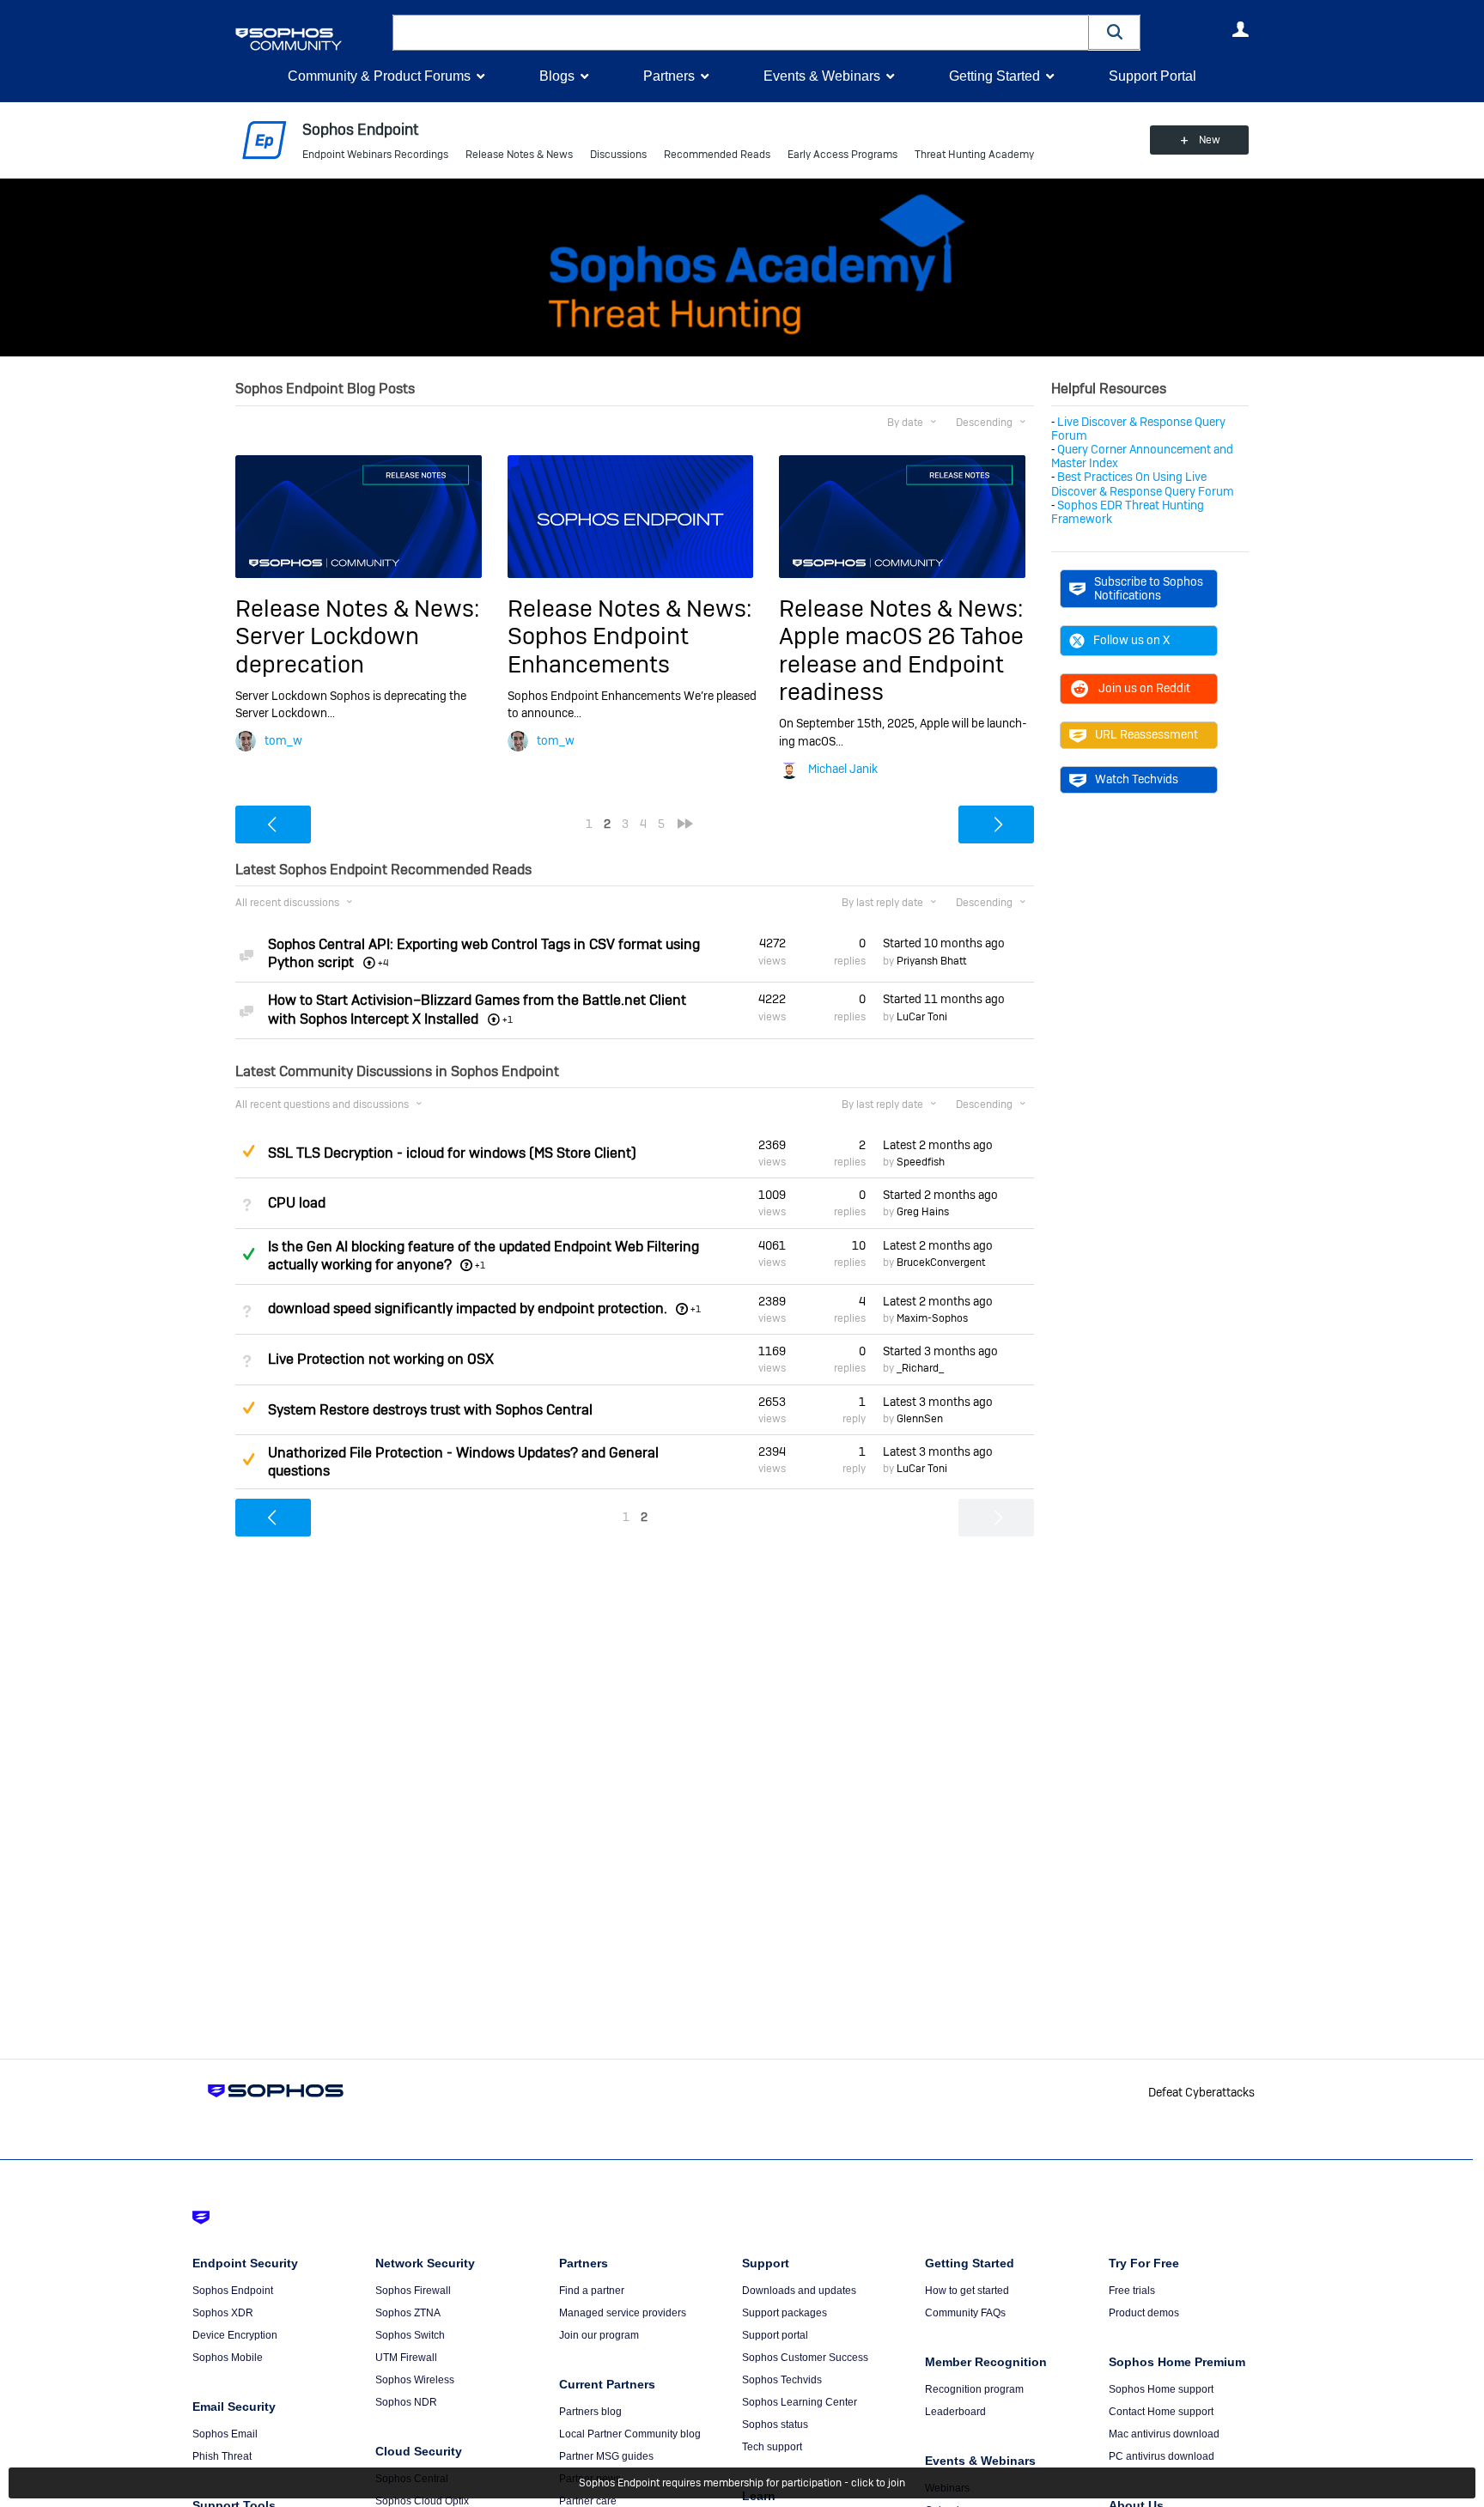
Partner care (588, 2501)
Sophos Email (225, 2434)
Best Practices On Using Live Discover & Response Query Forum (1143, 484)
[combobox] (741, 33)
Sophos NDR (406, 2402)
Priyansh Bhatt (931, 961)
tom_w (283, 740)
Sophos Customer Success (805, 2358)
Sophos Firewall (413, 2291)
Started (944, 943)
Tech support (772, 2447)
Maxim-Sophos (932, 1318)
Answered (248, 1254)
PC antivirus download (1162, 2456)
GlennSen (920, 1419)
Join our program (599, 2335)
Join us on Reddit (1144, 688)
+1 (480, 1265)
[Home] (310, 39)
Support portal (775, 2335)
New (1210, 140)
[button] (1115, 32)
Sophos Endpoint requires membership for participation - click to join (742, 2483)
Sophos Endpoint (233, 2291)
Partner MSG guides (606, 2456)
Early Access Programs (842, 155)
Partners (669, 76)
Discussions (618, 155)
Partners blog (590, 2412)
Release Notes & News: (357, 608)
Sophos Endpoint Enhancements (598, 650)
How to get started (967, 2291)
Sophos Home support (1161, 2389)
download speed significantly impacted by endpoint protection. (468, 1308)
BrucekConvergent (941, 1263)
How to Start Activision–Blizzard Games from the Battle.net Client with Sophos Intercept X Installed (477, 1009)
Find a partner (592, 2291)
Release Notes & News (519, 155)
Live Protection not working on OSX (381, 1359)
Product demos (1144, 2313)
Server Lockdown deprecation (327, 650)
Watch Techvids (1137, 779)
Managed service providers (623, 2313)
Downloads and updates (799, 2291)
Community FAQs (965, 2313)
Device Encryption (235, 2335)
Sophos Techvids (782, 2380)
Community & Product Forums (379, 76)
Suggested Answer (248, 1151)
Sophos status (775, 2425)
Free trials (1132, 2291)
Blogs (557, 76)
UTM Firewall (406, 2358)
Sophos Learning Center (800, 2402)
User (1240, 29)
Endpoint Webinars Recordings (375, 155)
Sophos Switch (410, 2335)
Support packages (785, 2313)
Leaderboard (955, 2412)
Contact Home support (1161, 2412)
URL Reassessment (1146, 734)
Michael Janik (843, 769)
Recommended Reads (717, 155)
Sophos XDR (223, 2313)
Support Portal (1153, 76)
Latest (938, 1145)
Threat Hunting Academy (974, 155)
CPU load (297, 1203)
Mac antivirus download (1164, 2434)
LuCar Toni (922, 1017)
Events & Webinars (822, 76)
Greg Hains (923, 1212)
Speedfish (921, 1162)
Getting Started (994, 76)
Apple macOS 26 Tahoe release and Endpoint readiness (901, 664)
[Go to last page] (685, 824)
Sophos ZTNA (408, 2313)
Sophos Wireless (415, 2380)
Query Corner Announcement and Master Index (1142, 456)
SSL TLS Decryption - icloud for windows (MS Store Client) (452, 1153)
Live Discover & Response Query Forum (1138, 429)
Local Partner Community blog (630, 2434)
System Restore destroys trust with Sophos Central (430, 1410)
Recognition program (974, 2389)
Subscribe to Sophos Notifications (1149, 588)
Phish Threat (222, 2456)
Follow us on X (1131, 640)
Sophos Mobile (228, 2358)
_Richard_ (920, 1368)
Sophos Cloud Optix (422, 2501)
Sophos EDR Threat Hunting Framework (1128, 512)
